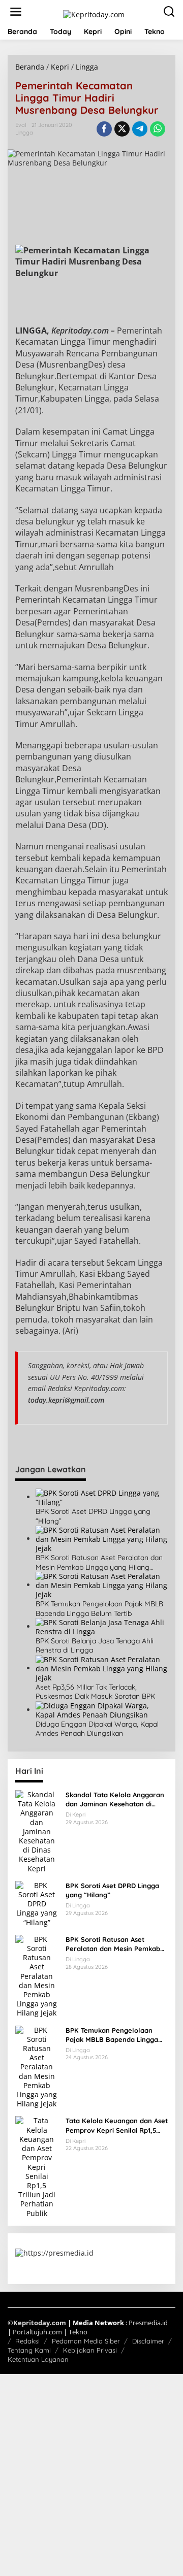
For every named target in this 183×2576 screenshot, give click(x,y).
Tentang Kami (29, 2350)
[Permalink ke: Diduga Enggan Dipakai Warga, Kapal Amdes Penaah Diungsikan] (102, 1710)
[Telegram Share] (140, 129)
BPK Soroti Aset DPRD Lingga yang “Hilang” (93, 1516)
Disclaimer (148, 2341)
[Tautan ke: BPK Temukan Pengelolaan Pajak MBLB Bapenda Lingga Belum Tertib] (37, 2066)
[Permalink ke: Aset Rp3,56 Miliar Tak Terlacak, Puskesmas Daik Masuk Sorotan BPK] (102, 1668)
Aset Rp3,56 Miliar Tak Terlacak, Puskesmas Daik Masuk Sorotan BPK (95, 1692)
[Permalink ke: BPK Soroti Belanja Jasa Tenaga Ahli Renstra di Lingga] (102, 1626)
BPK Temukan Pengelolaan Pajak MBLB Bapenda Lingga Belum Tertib (99, 1608)
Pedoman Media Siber (86, 2341)
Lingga (24, 133)
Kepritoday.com (40, 2323)
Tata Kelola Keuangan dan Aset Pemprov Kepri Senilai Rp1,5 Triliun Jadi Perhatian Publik (117, 2125)
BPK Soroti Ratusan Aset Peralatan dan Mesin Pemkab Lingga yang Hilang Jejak (99, 1562)
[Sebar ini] (104, 129)
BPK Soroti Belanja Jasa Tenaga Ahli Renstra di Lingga (95, 1645)
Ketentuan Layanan (38, 2359)
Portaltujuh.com (37, 2332)
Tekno (78, 2332)
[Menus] (16, 12)
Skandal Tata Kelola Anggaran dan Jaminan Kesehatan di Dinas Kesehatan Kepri (115, 1799)
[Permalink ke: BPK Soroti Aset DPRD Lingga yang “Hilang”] (102, 1497)
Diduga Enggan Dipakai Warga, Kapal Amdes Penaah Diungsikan (97, 1729)
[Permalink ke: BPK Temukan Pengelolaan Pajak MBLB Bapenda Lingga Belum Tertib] (102, 1585)
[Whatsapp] (158, 129)
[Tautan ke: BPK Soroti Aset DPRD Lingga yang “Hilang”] (37, 1903)
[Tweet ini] (122, 129)
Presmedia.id (148, 2323)
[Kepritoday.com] (94, 13)
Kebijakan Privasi (90, 2350)
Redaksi (27, 2341)
